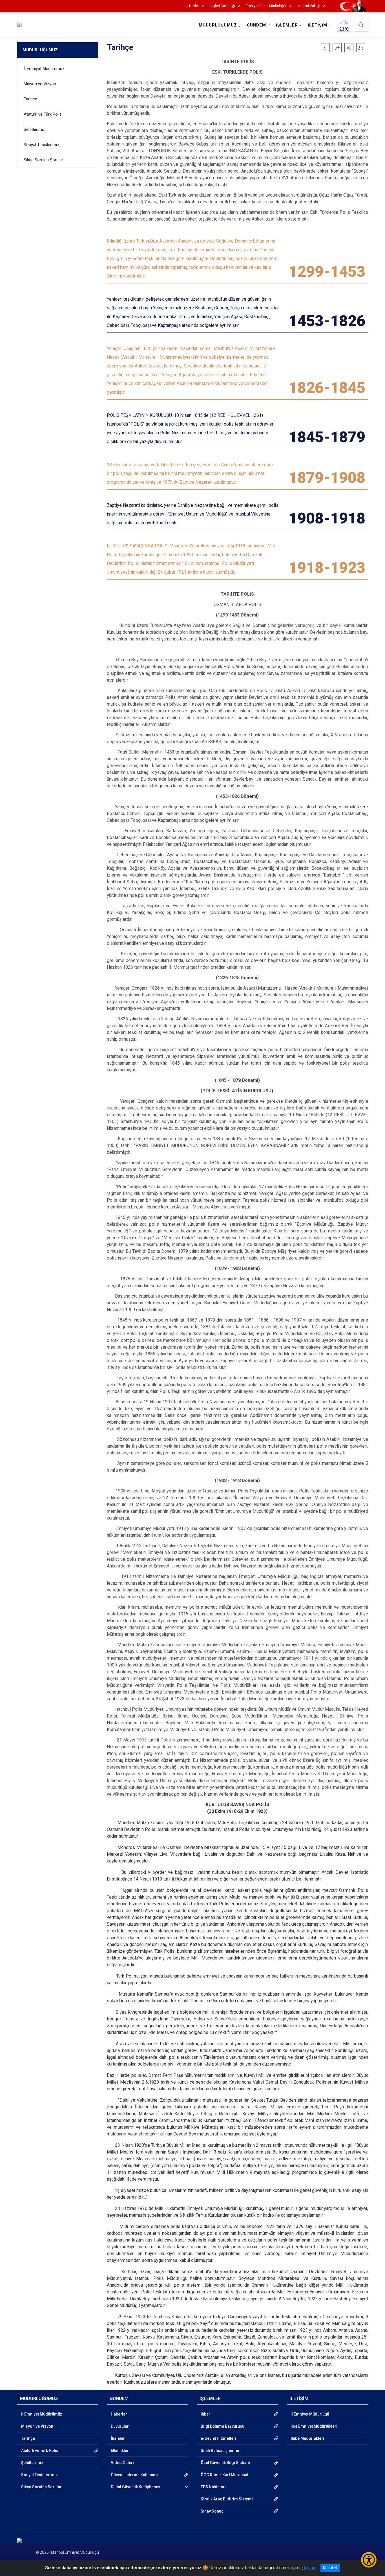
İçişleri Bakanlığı (222, 6)
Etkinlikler (120, 2450)
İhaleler (118, 2438)
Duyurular (120, 2426)
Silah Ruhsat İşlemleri (221, 2450)
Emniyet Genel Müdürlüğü (266, 6)
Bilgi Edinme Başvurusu (223, 2426)
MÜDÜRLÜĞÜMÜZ (40, 50)
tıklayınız (308, 2568)
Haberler (119, 2414)
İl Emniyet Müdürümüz (44, 69)
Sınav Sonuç (212, 2511)
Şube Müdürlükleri (307, 2438)
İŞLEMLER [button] (287, 25)
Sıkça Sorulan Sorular (43, 160)
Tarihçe (30, 99)
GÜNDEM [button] (256, 25)
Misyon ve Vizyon (40, 84)
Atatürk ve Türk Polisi (43, 114)
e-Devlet (193, 6)
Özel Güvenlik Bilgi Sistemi (225, 2463)
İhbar (205, 2414)
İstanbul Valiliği (308, 6)
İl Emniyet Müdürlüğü (310, 2414)
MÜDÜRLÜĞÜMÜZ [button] (218, 25)
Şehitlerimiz (34, 129)
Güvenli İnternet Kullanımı (134, 2475)
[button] (349, 48)
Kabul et (330, 2568)
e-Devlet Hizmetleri (218, 2438)
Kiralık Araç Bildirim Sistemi (227, 2499)
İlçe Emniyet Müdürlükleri (314, 2426)
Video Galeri (122, 2463)
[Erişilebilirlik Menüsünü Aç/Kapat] (369, 2560)
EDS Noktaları (213, 2487)
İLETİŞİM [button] (317, 25)
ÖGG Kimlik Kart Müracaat (224, 2475)
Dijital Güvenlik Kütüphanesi (136, 2487)
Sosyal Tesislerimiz (41, 145)
